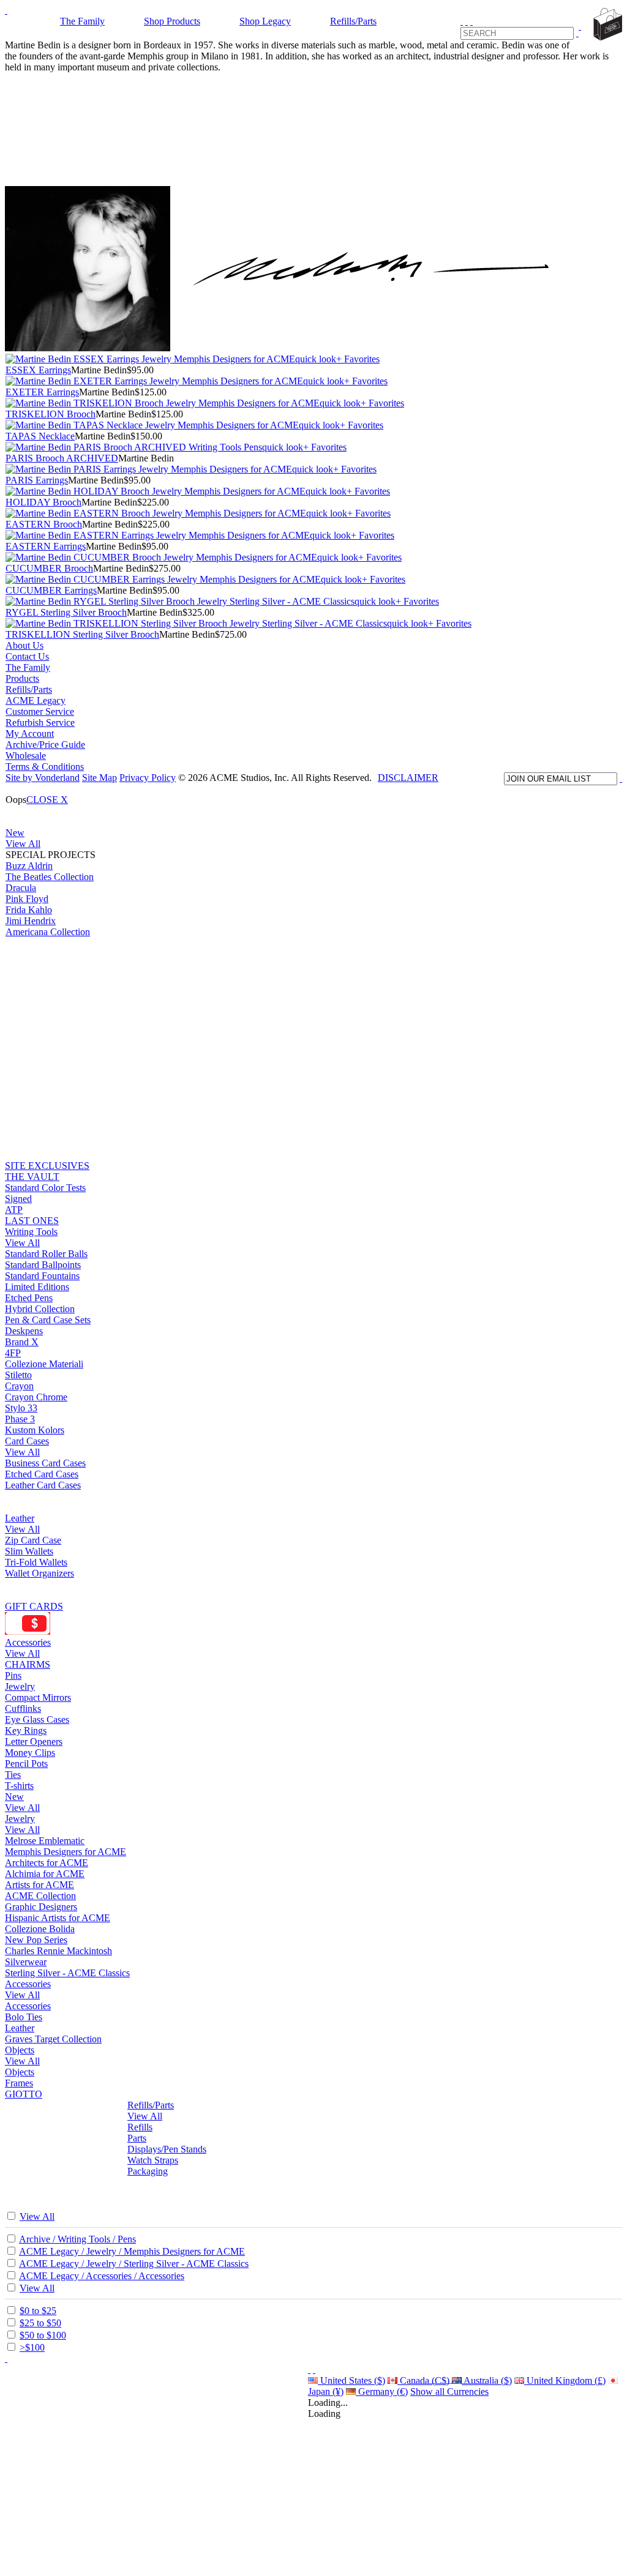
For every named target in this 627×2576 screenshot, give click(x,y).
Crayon (19, 1386)
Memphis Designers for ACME (66, 1852)
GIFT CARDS (34, 1606)
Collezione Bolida (40, 1929)
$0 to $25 (38, 2311)
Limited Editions (37, 1287)
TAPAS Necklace (40, 436)
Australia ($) (487, 2380)
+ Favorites (358, 359)
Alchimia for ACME (45, 1874)
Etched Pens (29, 1298)
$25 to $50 (40, 2323)
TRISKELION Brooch (51, 414)
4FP (13, 1353)
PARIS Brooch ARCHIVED (62, 458)
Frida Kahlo (29, 910)
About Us (24, 645)
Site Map (99, 778)
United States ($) (351, 2380)
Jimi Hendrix (31, 921)
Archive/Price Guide (45, 745)
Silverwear (26, 1962)
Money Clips (30, 1753)
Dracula (21, 888)
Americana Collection (48, 932)
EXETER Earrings (42, 392)
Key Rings (26, 1730)
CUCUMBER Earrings (51, 590)
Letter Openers (34, 1742)
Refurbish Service (40, 722)
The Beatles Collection (50, 877)
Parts (137, 2138)
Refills (140, 2127)
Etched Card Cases (42, 1474)
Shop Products (172, 21)
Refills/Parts (353, 21)
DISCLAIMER (408, 778)
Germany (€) (382, 2391)
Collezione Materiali (44, 1364)
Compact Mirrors (38, 1697)
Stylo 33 (21, 1408)
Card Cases (27, 1441)
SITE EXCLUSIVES (47, 1166)
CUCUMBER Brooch (49, 568)
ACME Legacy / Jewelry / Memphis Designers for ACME (132, 2251)
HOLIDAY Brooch (43, 502)
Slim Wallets (29, 1551)
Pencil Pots (26, 1764)
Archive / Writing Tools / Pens (77, 2239)
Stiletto (18, 1375)
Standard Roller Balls (46, 1254)
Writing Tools (31, 1232)
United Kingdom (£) (565, 2380)
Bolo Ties (24, 2017)
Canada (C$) (423, 2380)
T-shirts (19, 1786)
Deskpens (24, 1331)
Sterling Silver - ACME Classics (67, 1973)
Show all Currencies (449, 2391)
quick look (316, 359)
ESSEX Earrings (38, 370)
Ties (13, 1775)
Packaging (148, 2171)
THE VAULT (32, 1177)
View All (23, 844)
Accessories (28, 1642)
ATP (14, 1210)
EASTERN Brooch (44, 524)
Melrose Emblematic (45, 1841)
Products (22, 678)
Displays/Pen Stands (167, 2149)
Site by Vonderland (43, 778)
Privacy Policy (148, 778)
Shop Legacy (265, 21)
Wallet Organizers (39, 1573)
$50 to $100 (43, 2335)
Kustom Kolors (35, 1430)
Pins (13, 1675)
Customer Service (40, 711)
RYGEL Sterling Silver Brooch (66, 612)
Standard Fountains (42, 1276)
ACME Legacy (36, 700)
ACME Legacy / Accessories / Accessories (102, 2276)
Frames (19, 2083)
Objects (20, 2050)
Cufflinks (23, 1708)
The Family (82, 21)
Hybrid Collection (40, 1309)
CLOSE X (47, 800)
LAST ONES (32, 1221)
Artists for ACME (39, 1885)
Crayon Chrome (36, 1397)
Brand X (22, 1342)
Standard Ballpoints (43, 1265)
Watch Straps (153, 2160)
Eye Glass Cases (37, 1719)
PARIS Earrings (37, 480)
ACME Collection (40, 1896)
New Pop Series (36, 1940)
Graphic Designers (41, 1907)
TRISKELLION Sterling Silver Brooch (82, 634)
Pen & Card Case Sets (48, 1320)
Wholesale (26, 756)
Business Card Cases (45, 1463)
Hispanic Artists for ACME (58, 1918)
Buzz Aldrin (29, 866)
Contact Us (27, 656)
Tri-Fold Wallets (36, 1562)
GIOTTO (24, 2094)
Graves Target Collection (53, 2039)
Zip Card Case (33, 1540)
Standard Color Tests (45, 1188)
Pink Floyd (27, 899)
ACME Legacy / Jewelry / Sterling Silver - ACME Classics (134, 2264)
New (15, 833)
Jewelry (20, 1686)
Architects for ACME (47, 1863)
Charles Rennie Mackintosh (58, 1951)
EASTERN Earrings (46, 546)
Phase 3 (20, 1419)
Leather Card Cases (43, 1485)
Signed (18, 1199)
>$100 (32, 2347)
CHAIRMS (28, 1664)
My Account (30, 734)
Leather (20, 1518)
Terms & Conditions (45, 767)
